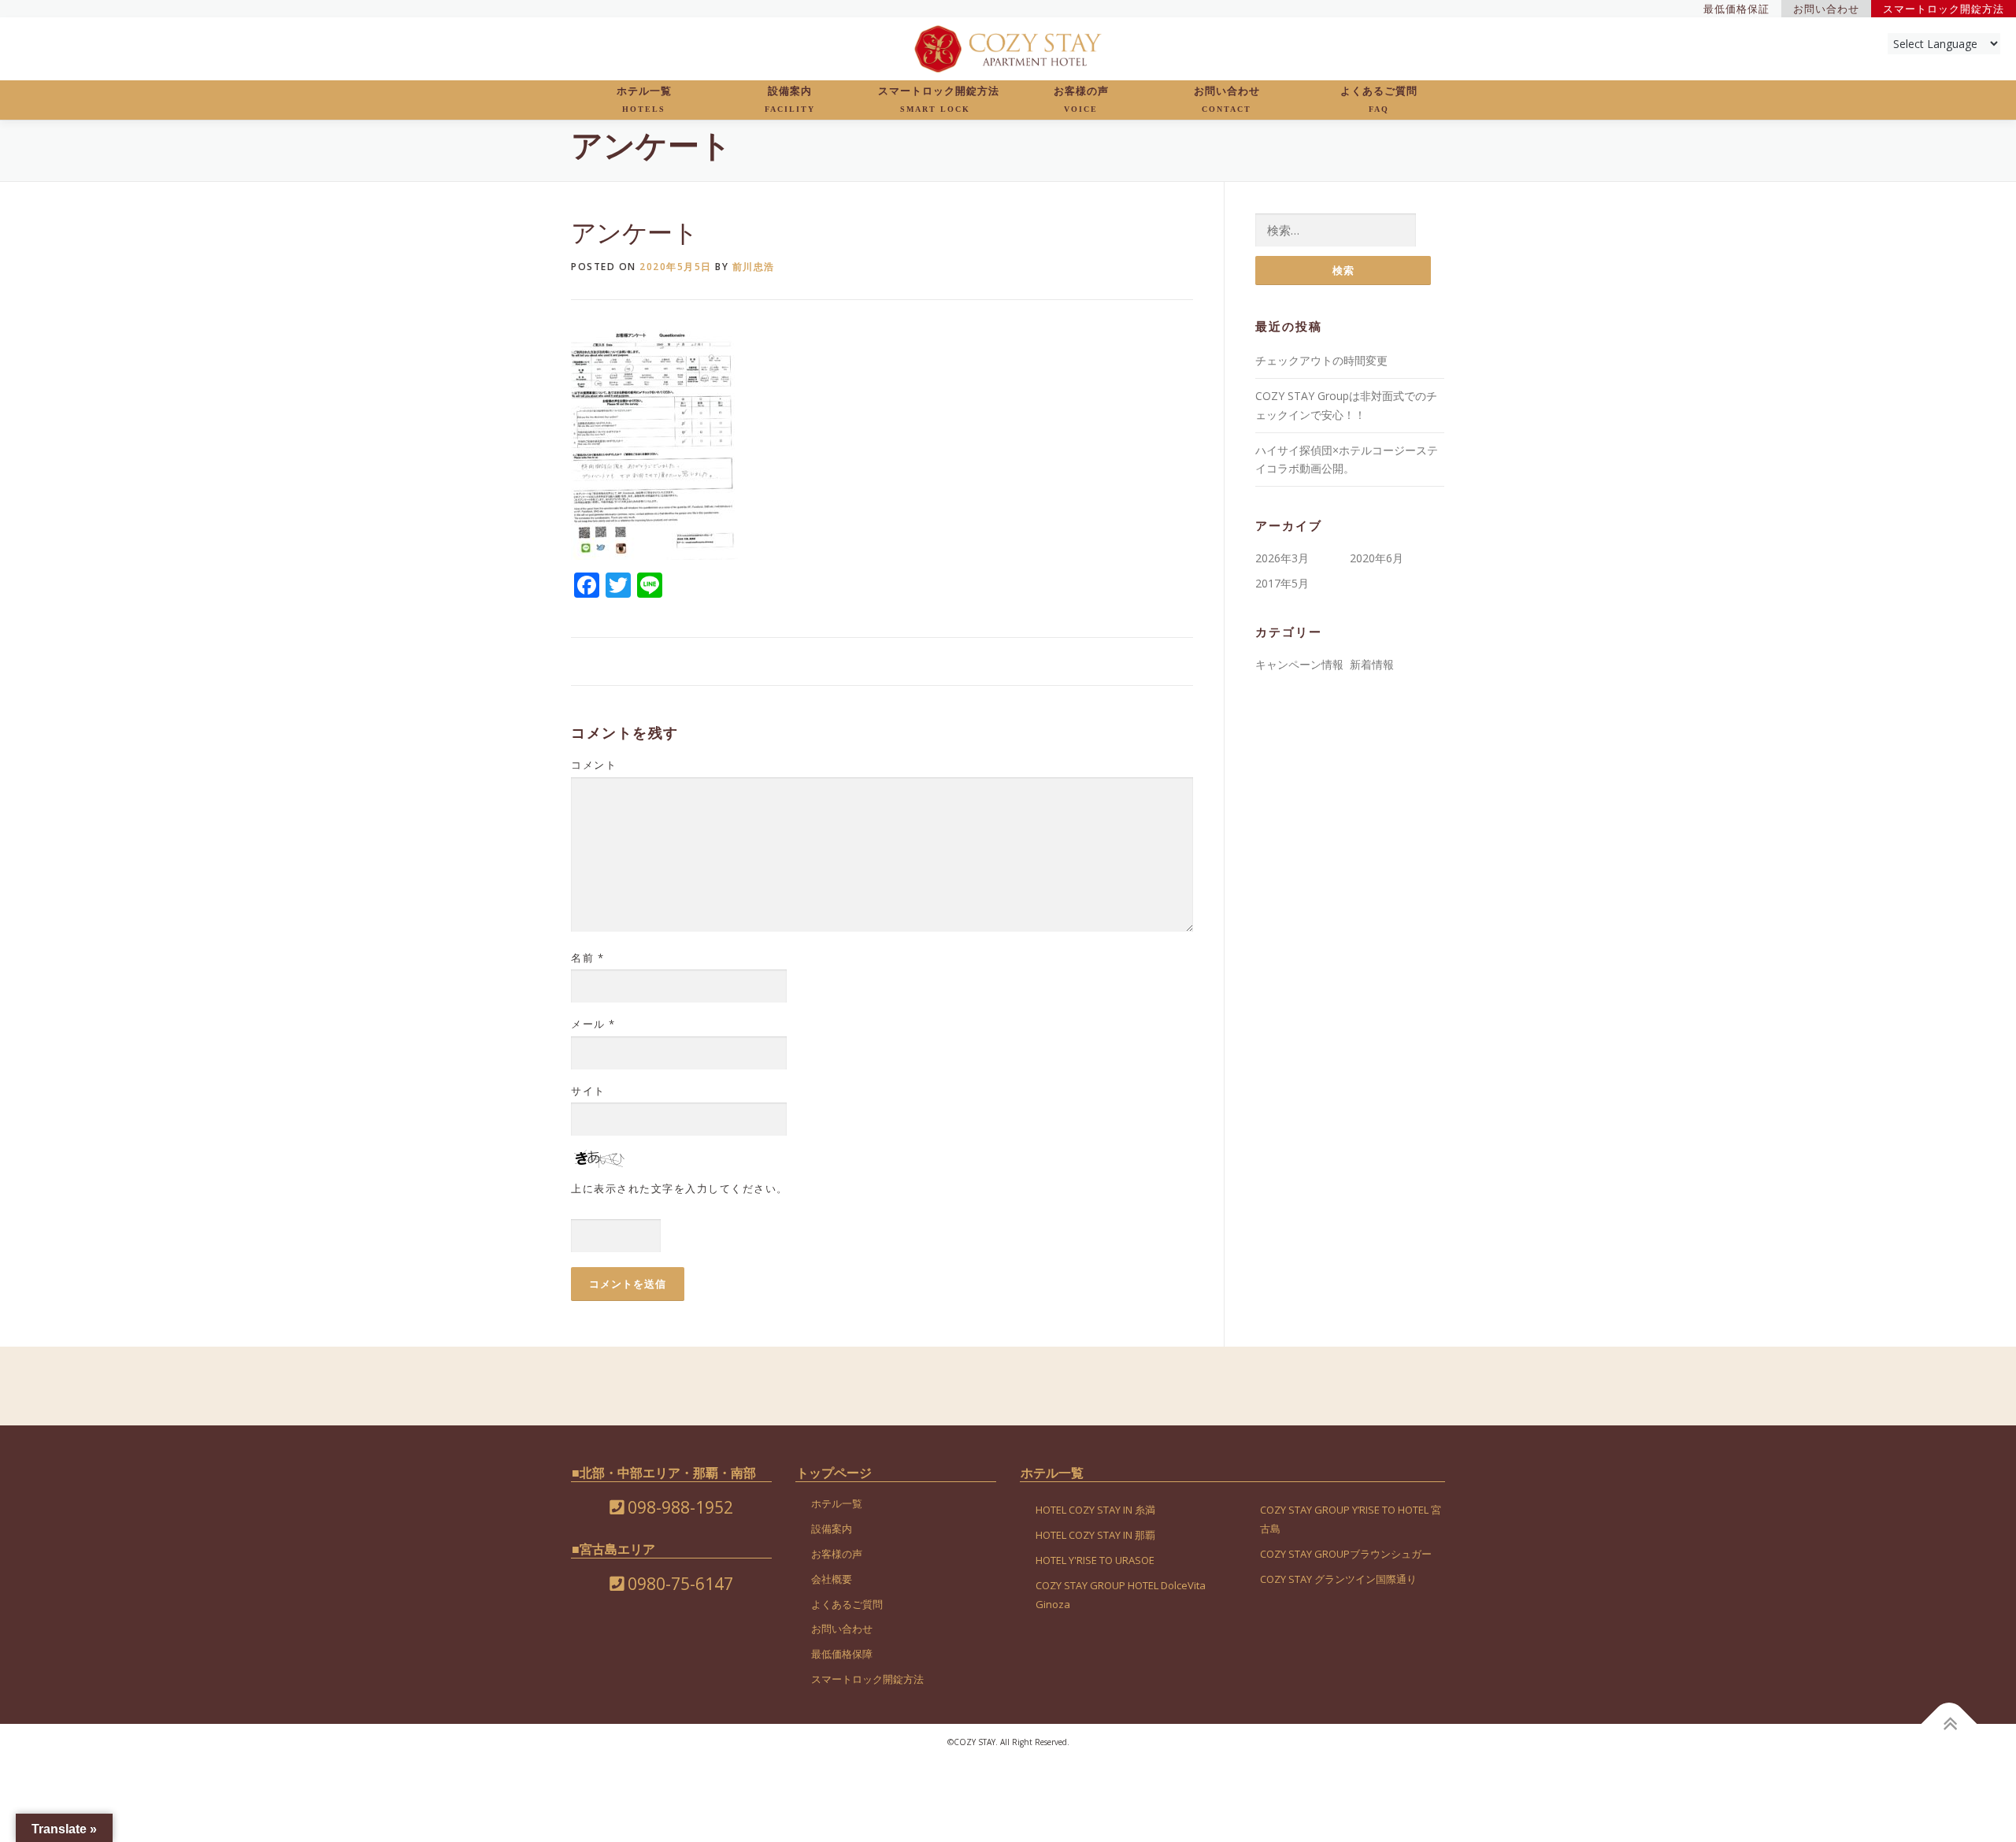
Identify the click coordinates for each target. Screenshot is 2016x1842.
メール (593, 1024)
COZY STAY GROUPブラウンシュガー (1346, 1554)
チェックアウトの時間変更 (1321, 360)
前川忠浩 (754, 267)
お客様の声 (1081, 99)
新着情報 (1372, 664)
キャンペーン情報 (1299, 664)
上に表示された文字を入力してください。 (680, 1188)
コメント (594, 765)
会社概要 (832, 1579)
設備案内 (790, 99)
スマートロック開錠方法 (939, 99)
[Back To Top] (1949, 1723)
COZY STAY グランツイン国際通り (1338, 1579)
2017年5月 (1282, 583)
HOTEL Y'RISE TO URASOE (1095, 1560)
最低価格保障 (842, 1654)
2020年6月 (1377, 558)
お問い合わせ (1227, 99)
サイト (588, 1091)
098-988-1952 (678, 1507)
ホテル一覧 (644, 99)
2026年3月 (1282, 558)
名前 (587, 958)
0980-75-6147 (678, 1584)
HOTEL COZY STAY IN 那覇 (1095, 1535)
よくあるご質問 (1379, 99)
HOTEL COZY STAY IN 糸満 (1095, 1510)
